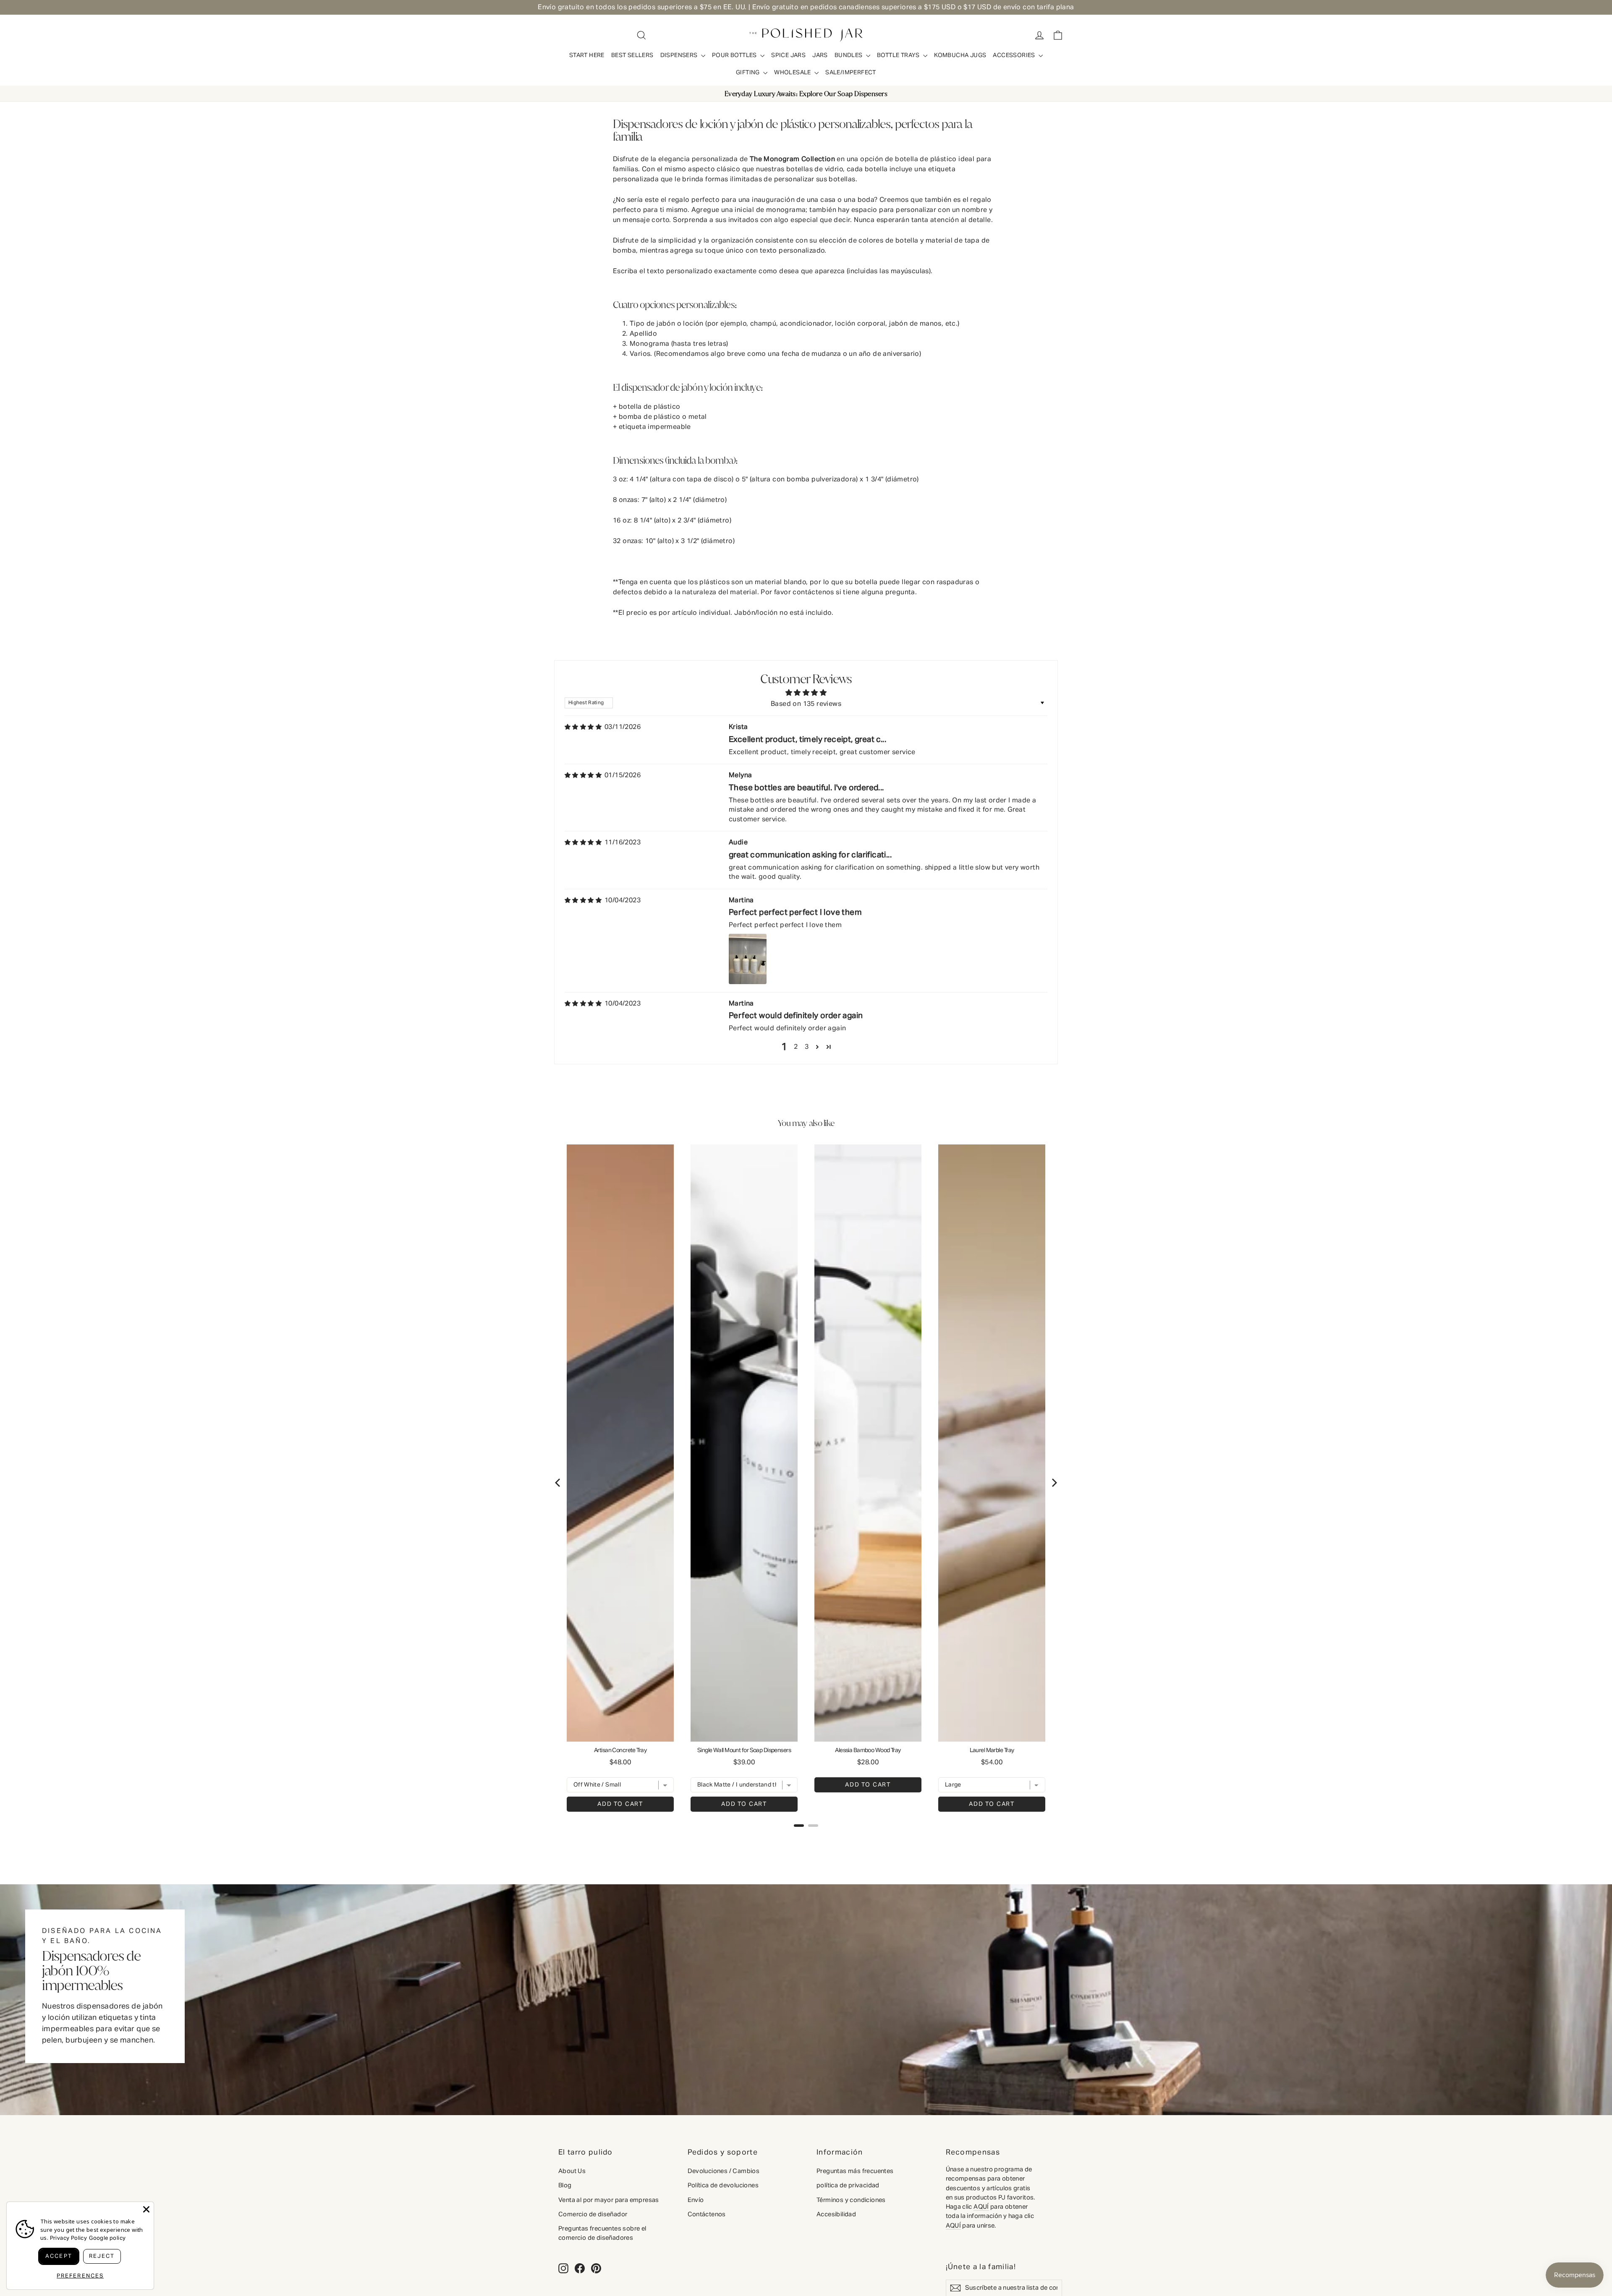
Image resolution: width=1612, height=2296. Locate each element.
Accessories (1015, 55)
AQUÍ (981, 2207)
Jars (820, 55)
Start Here (587, 55)
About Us (572, 2171)
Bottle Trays (899, 55)
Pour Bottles (735, 55)
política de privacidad (848, 2185)
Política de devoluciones (723, 2185)
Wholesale (793, 73)
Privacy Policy (69, 2238)
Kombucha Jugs (960, 55)
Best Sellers (632, 55)
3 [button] (807, 1047)
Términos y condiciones (851, 2200)
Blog (565, 2185)
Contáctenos (707, 2214)
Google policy (107, 2238)
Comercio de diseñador (593, 2214)
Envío (696, 2200)
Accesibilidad (836, 2214)
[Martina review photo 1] (748, 959)
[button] (817, 1047)
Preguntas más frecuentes (855, 2171)
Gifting (748, 73)
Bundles (849, 55)
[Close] (146, 2209)
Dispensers (680, 55)
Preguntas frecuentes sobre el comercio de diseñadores (602, 2233)
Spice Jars (788, 55)
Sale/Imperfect (851, 73)
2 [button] (796, 1047)
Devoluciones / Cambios (724, 2171)
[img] (583, 727)
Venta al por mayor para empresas (609, 2200)
